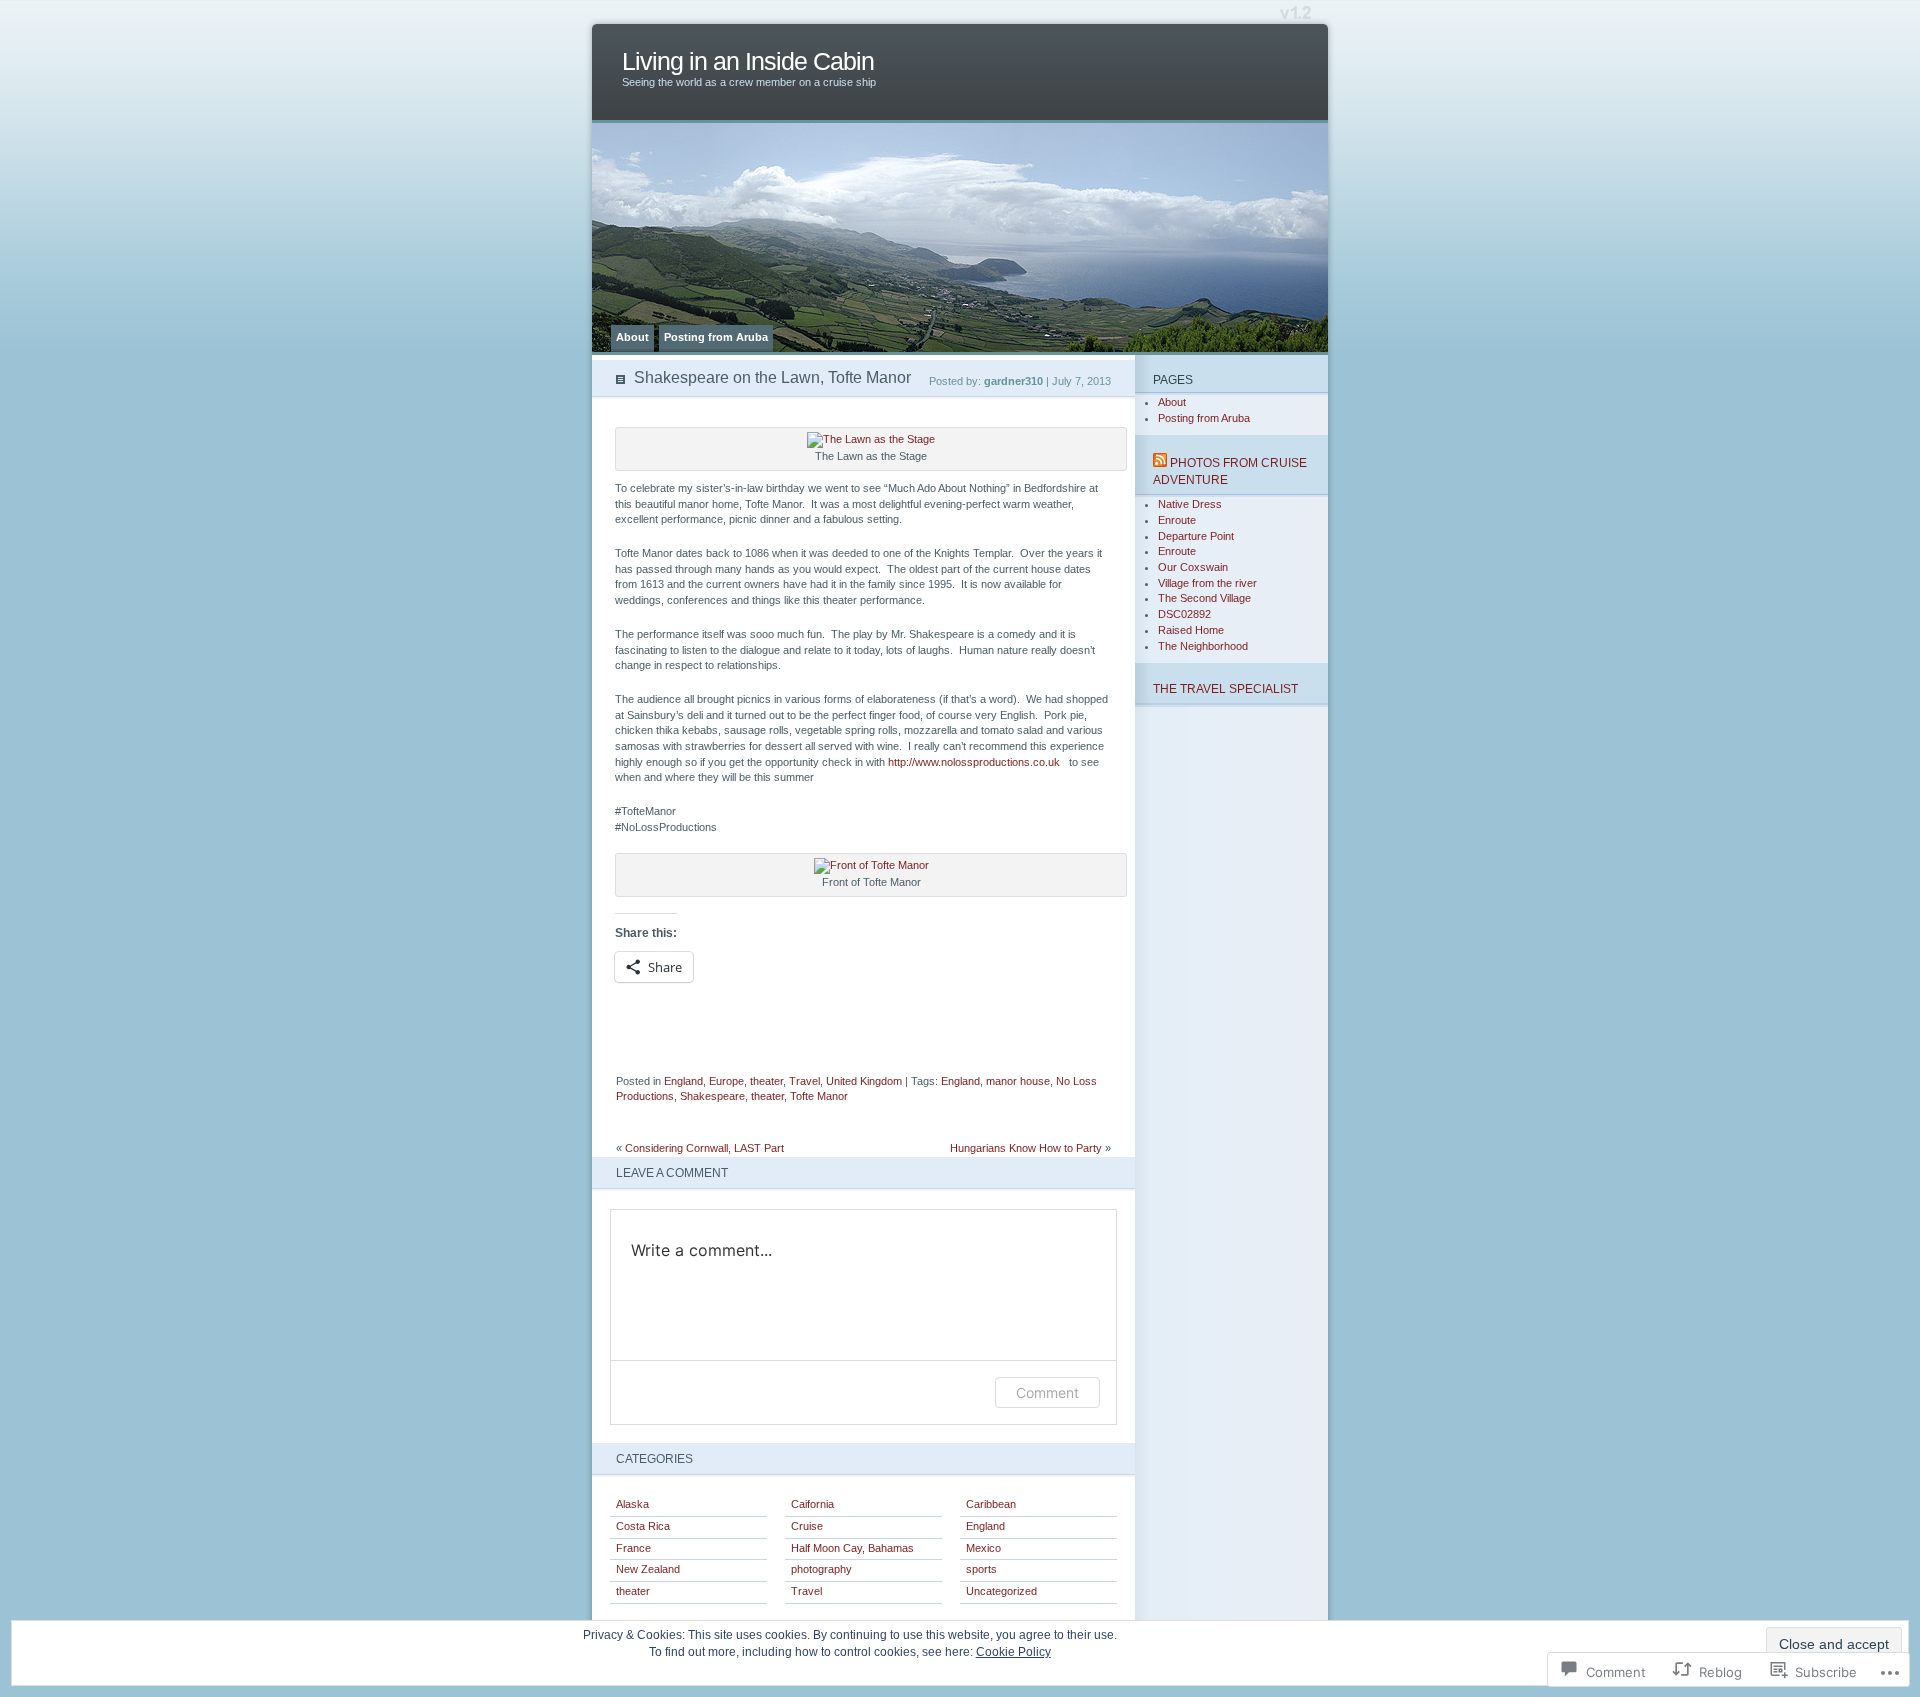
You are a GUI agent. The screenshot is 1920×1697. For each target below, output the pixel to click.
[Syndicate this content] (1160, 462)
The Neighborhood (1203, 646)
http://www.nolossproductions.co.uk (977, 762)
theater (766, 1081)
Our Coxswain (1193, 567)
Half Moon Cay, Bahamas (852, 1548)
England (683, 1081)
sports (981, 1569)
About (632, 337)
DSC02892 (1184, 614)
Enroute (1177, 520)
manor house (1018, 1081)
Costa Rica (643, 1526)
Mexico (983, 1548)
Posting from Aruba (716, 337)
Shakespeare (712, 1096)
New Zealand (648, 1569)
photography (821, 1569)
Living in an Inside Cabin (748, 61)
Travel (804, 1081)
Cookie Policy (1013, 1652)
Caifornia (812, 1504)
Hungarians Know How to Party (1026, 1148)
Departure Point (1196, 536)
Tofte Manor (819, 1096)
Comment (1047, 1392)
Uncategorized (1001, 1591)
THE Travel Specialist (1225, 688)
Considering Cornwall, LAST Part (704, 1148)
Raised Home (1191, 630)
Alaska (632, 1504)
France (633, 1548)
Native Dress (1190, 504)
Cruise (807, 1526)
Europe (726, 1081)
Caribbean (991, 1504)
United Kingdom (864, 1081)
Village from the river (1207, 583)
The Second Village (1204, 598)
